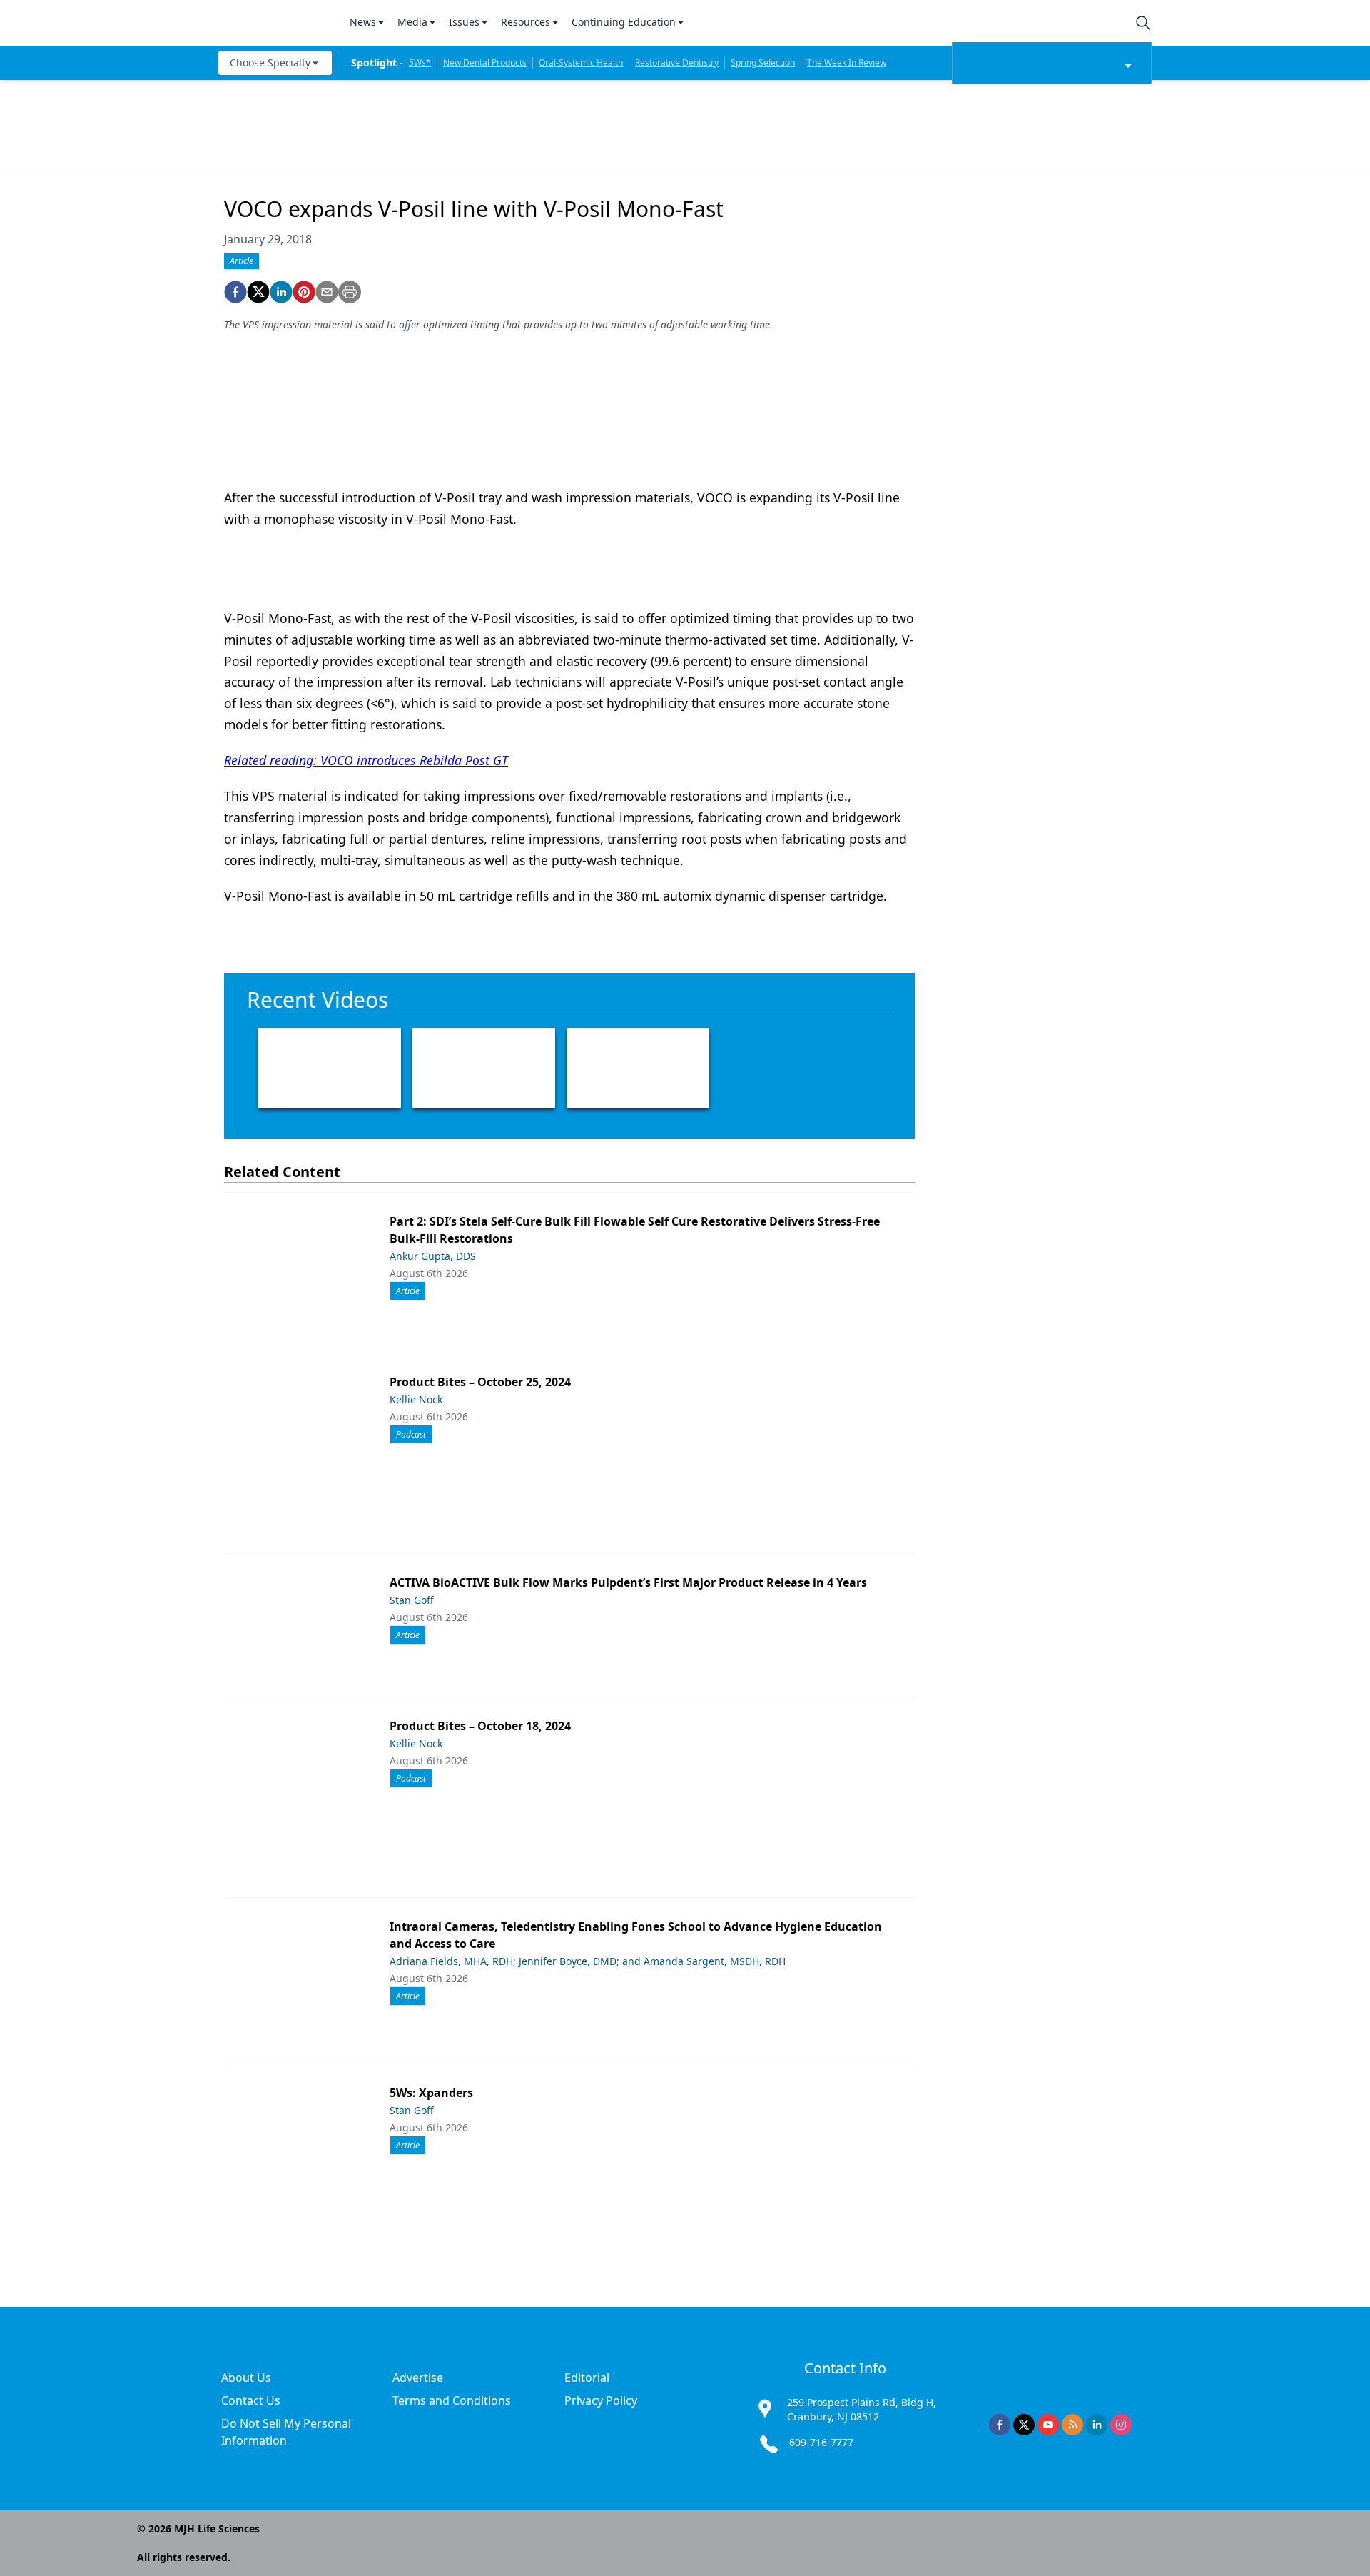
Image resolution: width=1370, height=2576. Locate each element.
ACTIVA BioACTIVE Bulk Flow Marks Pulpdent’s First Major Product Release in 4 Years (628, 1582)
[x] (1024, 2425)
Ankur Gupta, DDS (433, 1256)
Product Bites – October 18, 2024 (480, 1726)
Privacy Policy (601, 2400)
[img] (275, 23)
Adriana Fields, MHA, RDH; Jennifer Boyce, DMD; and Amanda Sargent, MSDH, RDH (588, 1961)
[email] (327, 292)
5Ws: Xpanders (431, 2093)
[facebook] (235, 292)
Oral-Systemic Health (581, 62)
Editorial (587, 2378)
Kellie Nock (416, 1399)
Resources (526, 22)
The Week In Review (847, 62)
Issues (464, 22)
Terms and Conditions (452, 2400)
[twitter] (258, 292)
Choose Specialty (270, 62)
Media (412, 22)
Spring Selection (763, 62)
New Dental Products (485, 62)
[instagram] (1121, 2425)
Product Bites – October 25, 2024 (480, 1382)
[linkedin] (281, 292)
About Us (246, 2378)
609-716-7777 (821, 2442)
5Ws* (420, 62)
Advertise (418, 2378)
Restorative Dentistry (677, 62)
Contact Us (251, 2400)
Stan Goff (412, 1600)
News (363, 22)
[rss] (1072, 2425)
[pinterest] (304, 292)
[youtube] (1048, 2425)
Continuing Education (624, 22)
